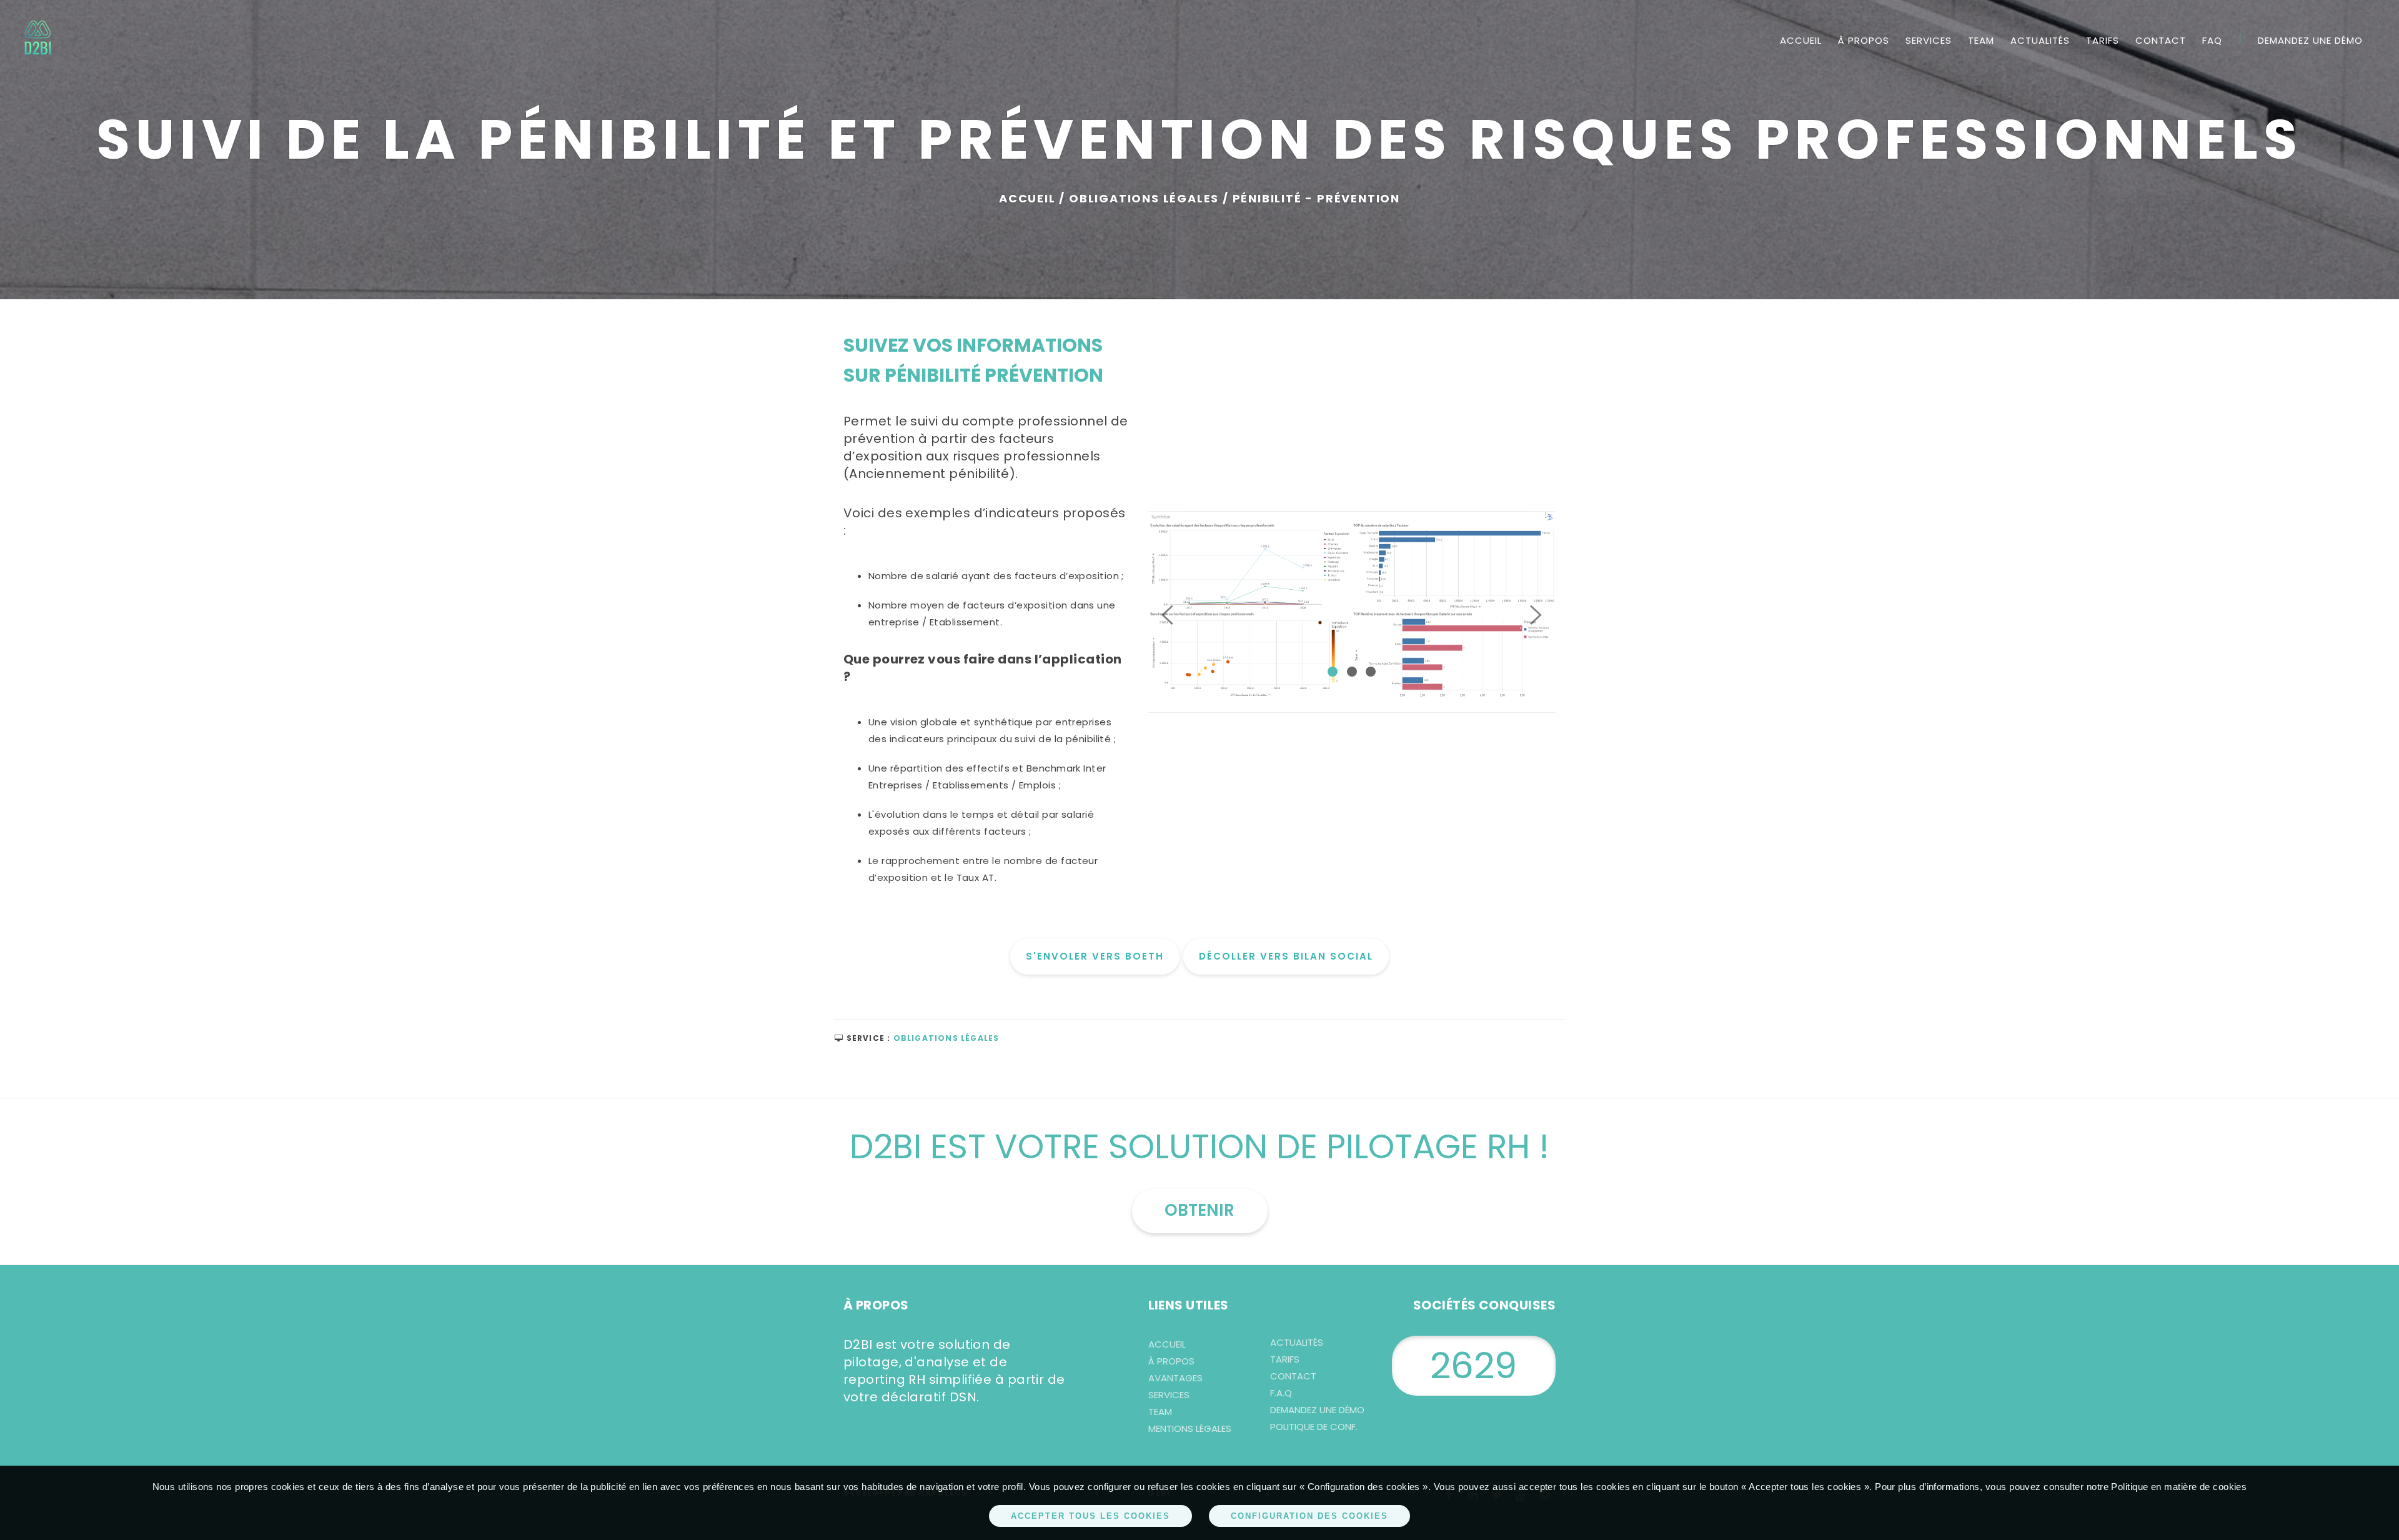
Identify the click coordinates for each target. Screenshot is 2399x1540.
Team (1981, 40)
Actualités (2040, 40)
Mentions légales (1190, 1428)
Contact (2161, 40)
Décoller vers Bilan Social (1286, 956)
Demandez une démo (2310, 40)
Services (1929, 40)
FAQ (2212, 40)
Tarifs (2103, 40)
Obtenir (1199, 1210)
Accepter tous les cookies (1090, 1516)
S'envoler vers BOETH (1095, 956)
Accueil (1801, 40)
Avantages (1175, 1378)
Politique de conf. (1314, 1427)
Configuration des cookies (1309, 1516)
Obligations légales (946, 1038)
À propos (1864, 40)
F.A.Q (1281, 1393)
